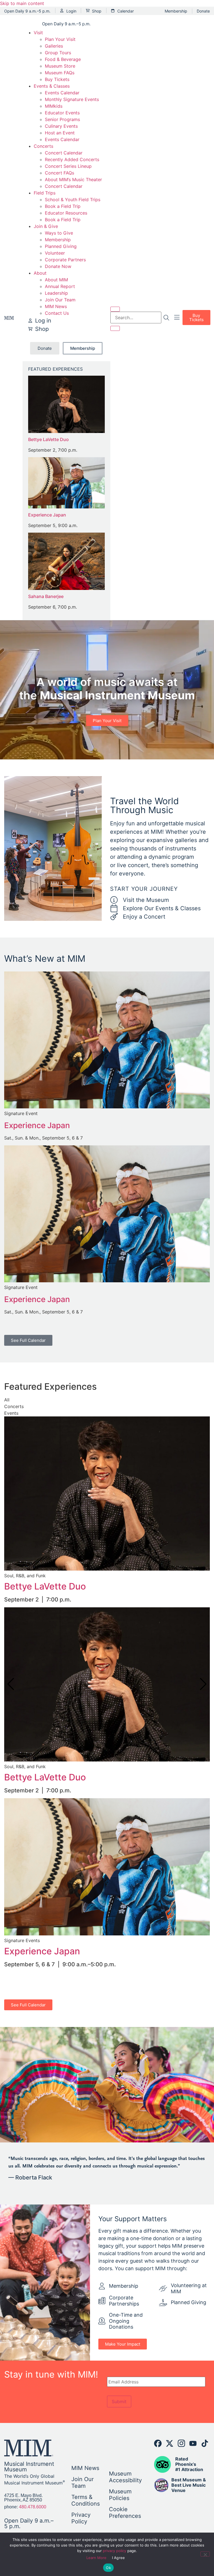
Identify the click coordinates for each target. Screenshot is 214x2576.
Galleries (54, 46)
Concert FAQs (59, 173)
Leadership (56, 293)
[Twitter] (170, 2443)
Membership (58, 240)
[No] (205, 2554)
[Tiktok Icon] (205, 2443)
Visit (38, 33)
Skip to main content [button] (22, 3)
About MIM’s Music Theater (73, 179)
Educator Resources (66, 213)
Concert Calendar (64, 153)
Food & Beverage (63, 59)
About (40, 273)
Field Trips (45, 193)
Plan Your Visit (60, 39)
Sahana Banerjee (46, 596)
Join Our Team (60, 300)
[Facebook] (158, 2443)
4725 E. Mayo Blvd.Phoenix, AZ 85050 (23, 2498)
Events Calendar (62, 93)
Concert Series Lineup (68, 166)
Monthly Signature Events (72, 99)
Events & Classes (52, 86)
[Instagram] (181, 2443)
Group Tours (58, 53)
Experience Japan (47, 515)
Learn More (96, 2558)
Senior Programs (62, 119)
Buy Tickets (57, 79)
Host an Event (60, 133)
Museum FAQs (60, 73)
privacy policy (115, 2551)
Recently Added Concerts (72, 159)
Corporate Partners (65, 260)
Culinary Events (61, 126)
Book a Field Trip (63, 206)
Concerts (43, 146)
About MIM (56, 280)
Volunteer (55, 253)
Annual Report (60, 286)
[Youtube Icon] (193, 2443)
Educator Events (62, 113)
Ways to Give (59, 233)
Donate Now (58, 266)
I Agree (119, 2558)
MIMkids (54, 106)
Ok (108, 2568)
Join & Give (46, 226)
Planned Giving (61, 246)
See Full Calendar (28, 1340)
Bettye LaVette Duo (48, 439)
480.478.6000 (33, 2507)
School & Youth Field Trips (73, 200)
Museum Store (60, 66)
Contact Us (57, 313)
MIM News (56, 306)
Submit (119, 2402)
